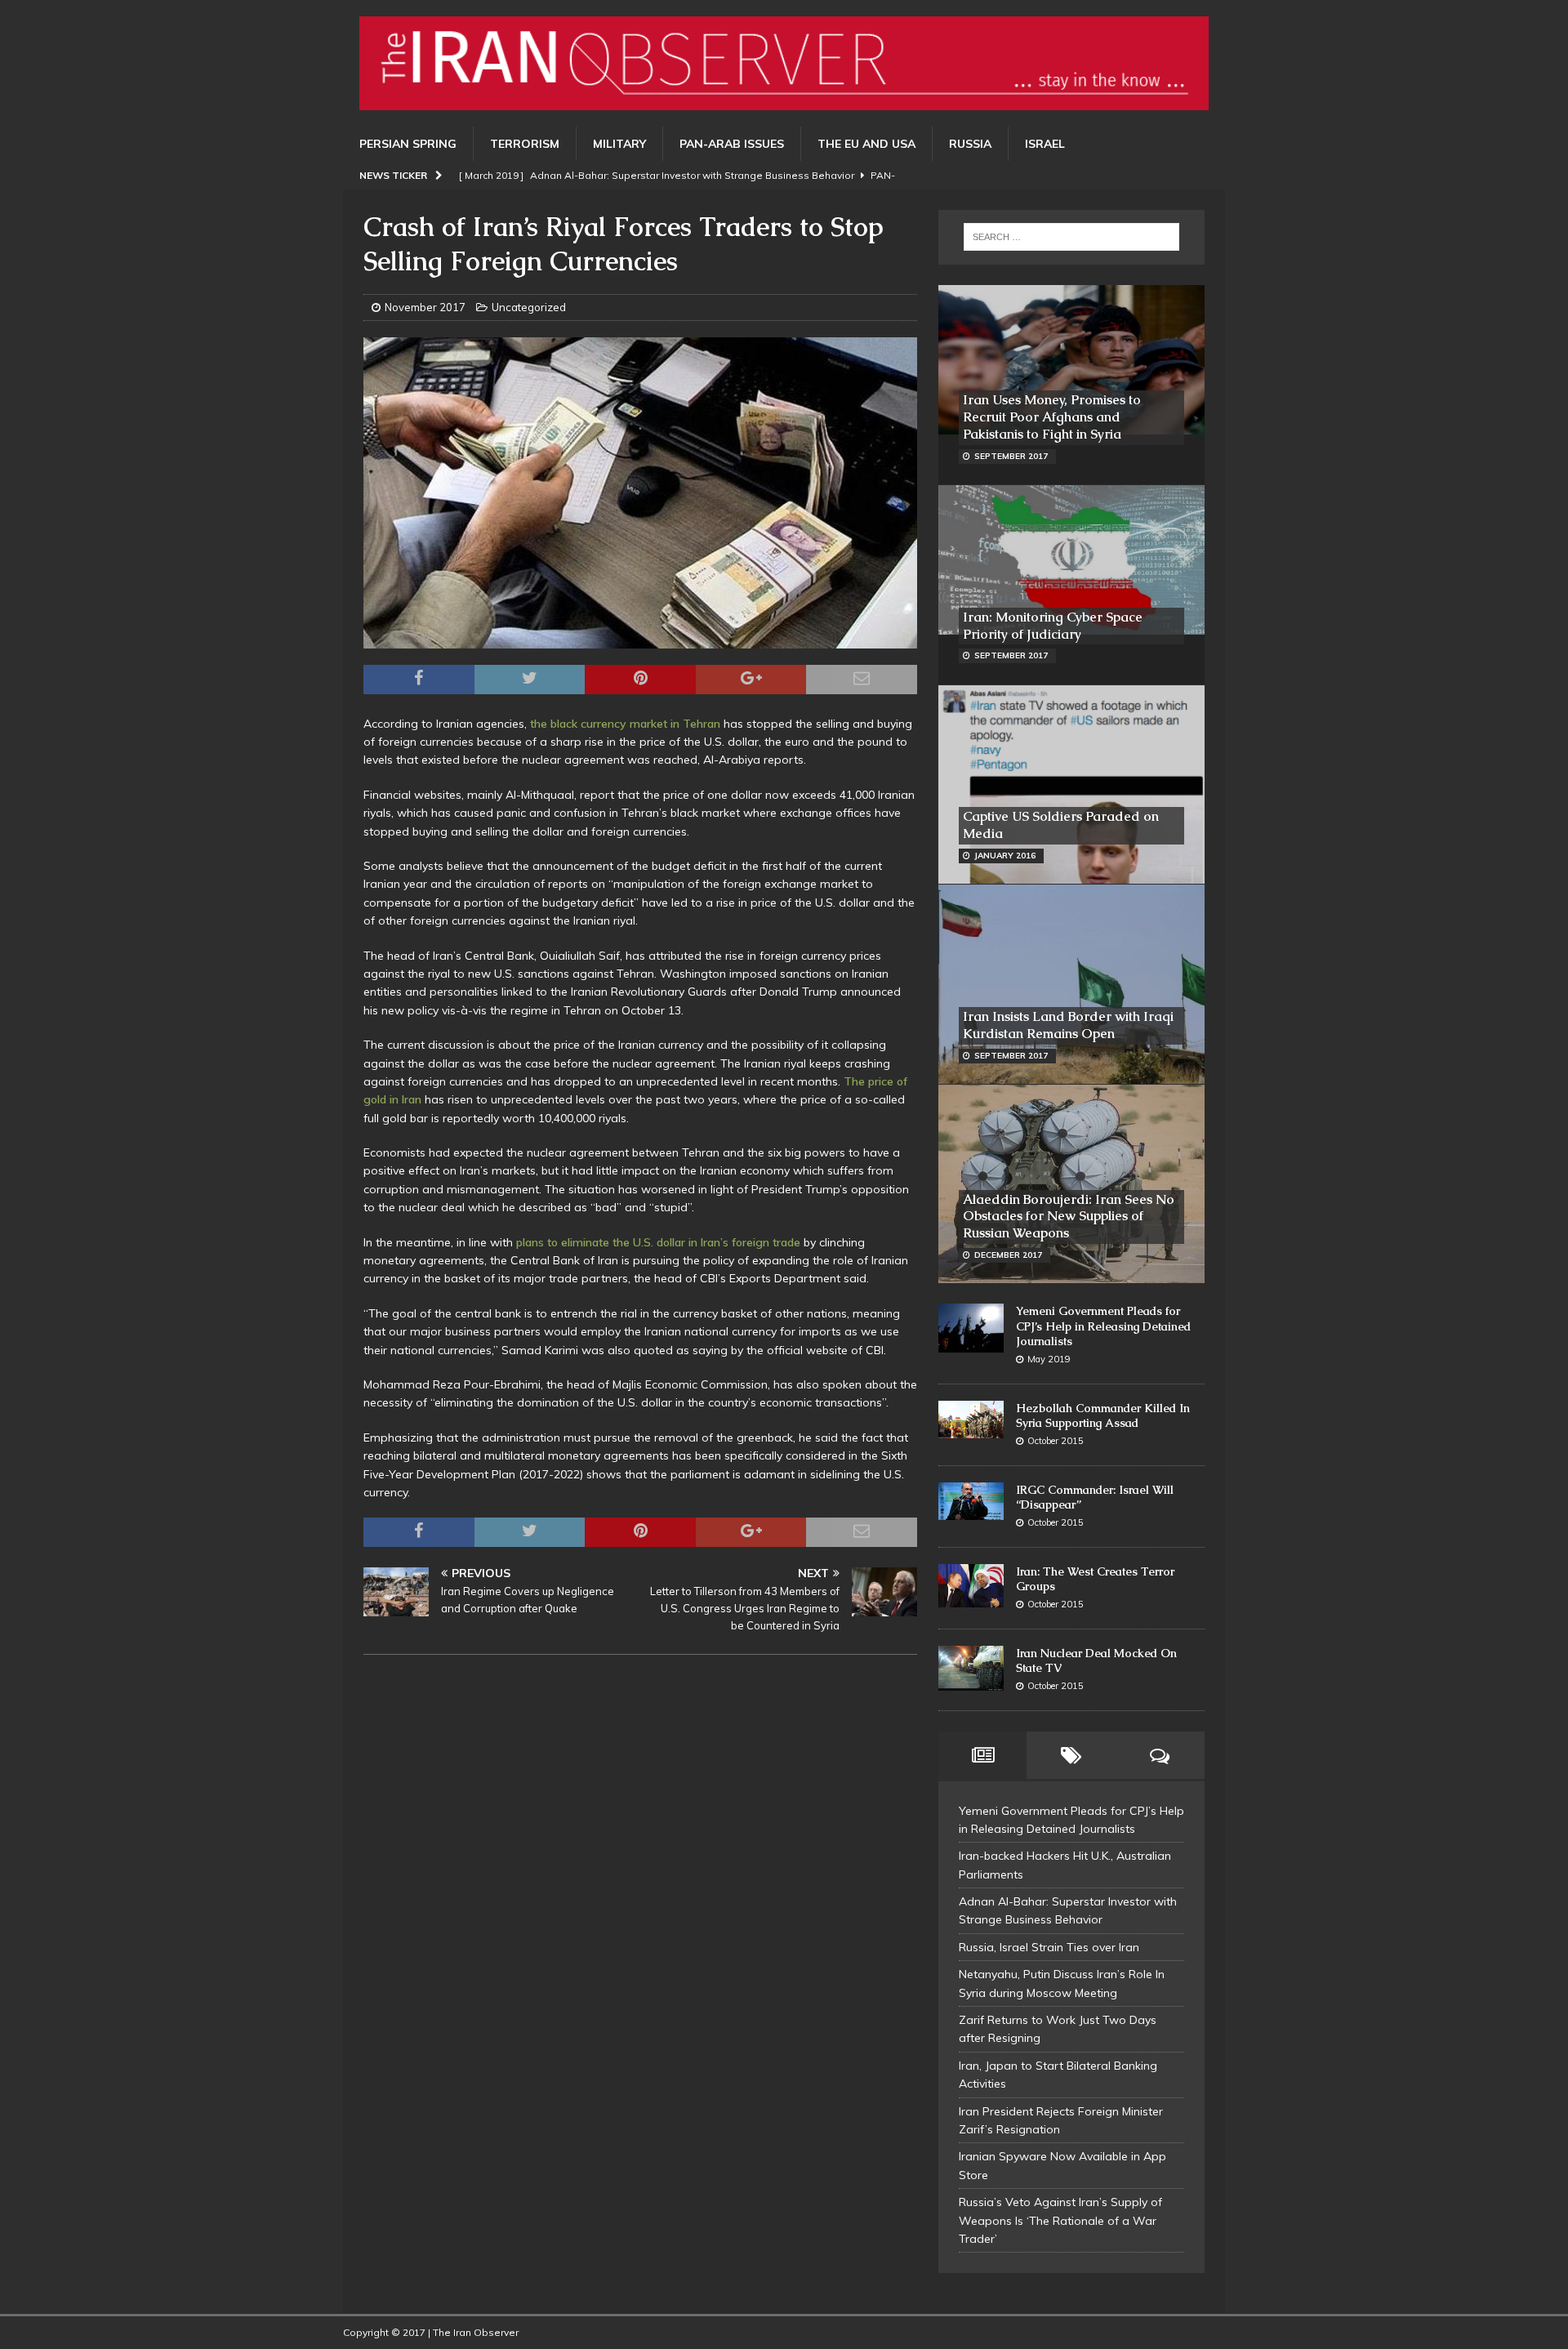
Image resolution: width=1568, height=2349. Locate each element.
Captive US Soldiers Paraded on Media (1061, 825)
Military (619, 144)
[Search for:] (1071, 237)
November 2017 (425, 307)
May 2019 (1049, 1359)
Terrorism (525, 144)
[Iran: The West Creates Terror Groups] (971, 1586)
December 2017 (1008, 1255)
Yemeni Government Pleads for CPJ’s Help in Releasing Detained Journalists (1103, 1326)
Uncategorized (529, 307)
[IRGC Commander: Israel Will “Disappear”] (971, 1502)
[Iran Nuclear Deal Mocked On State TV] (971, 1669)
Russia (970, 144)
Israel (1045, 144)
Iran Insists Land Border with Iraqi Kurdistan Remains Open (1068, 1025)
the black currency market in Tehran (625, 724)
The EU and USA (866, 144)
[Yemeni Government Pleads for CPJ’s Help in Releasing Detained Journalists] (971, 1328)
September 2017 (1011, 456)
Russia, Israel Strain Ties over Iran (1049, 1947)
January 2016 (1005, 856)
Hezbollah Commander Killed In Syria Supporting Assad (1103, 1415)
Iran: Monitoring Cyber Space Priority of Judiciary (1053, 626)
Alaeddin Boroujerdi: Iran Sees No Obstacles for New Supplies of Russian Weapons (1069, 1217)
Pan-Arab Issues (732, 144)
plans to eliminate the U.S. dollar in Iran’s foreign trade (658, 1242)
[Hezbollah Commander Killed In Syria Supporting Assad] (971, 1420)
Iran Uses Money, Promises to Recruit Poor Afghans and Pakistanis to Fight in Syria (1052, 417)
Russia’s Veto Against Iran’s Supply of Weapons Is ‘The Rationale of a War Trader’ (1060, 2220)
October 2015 (1056, 1441)
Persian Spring (408, 144)
